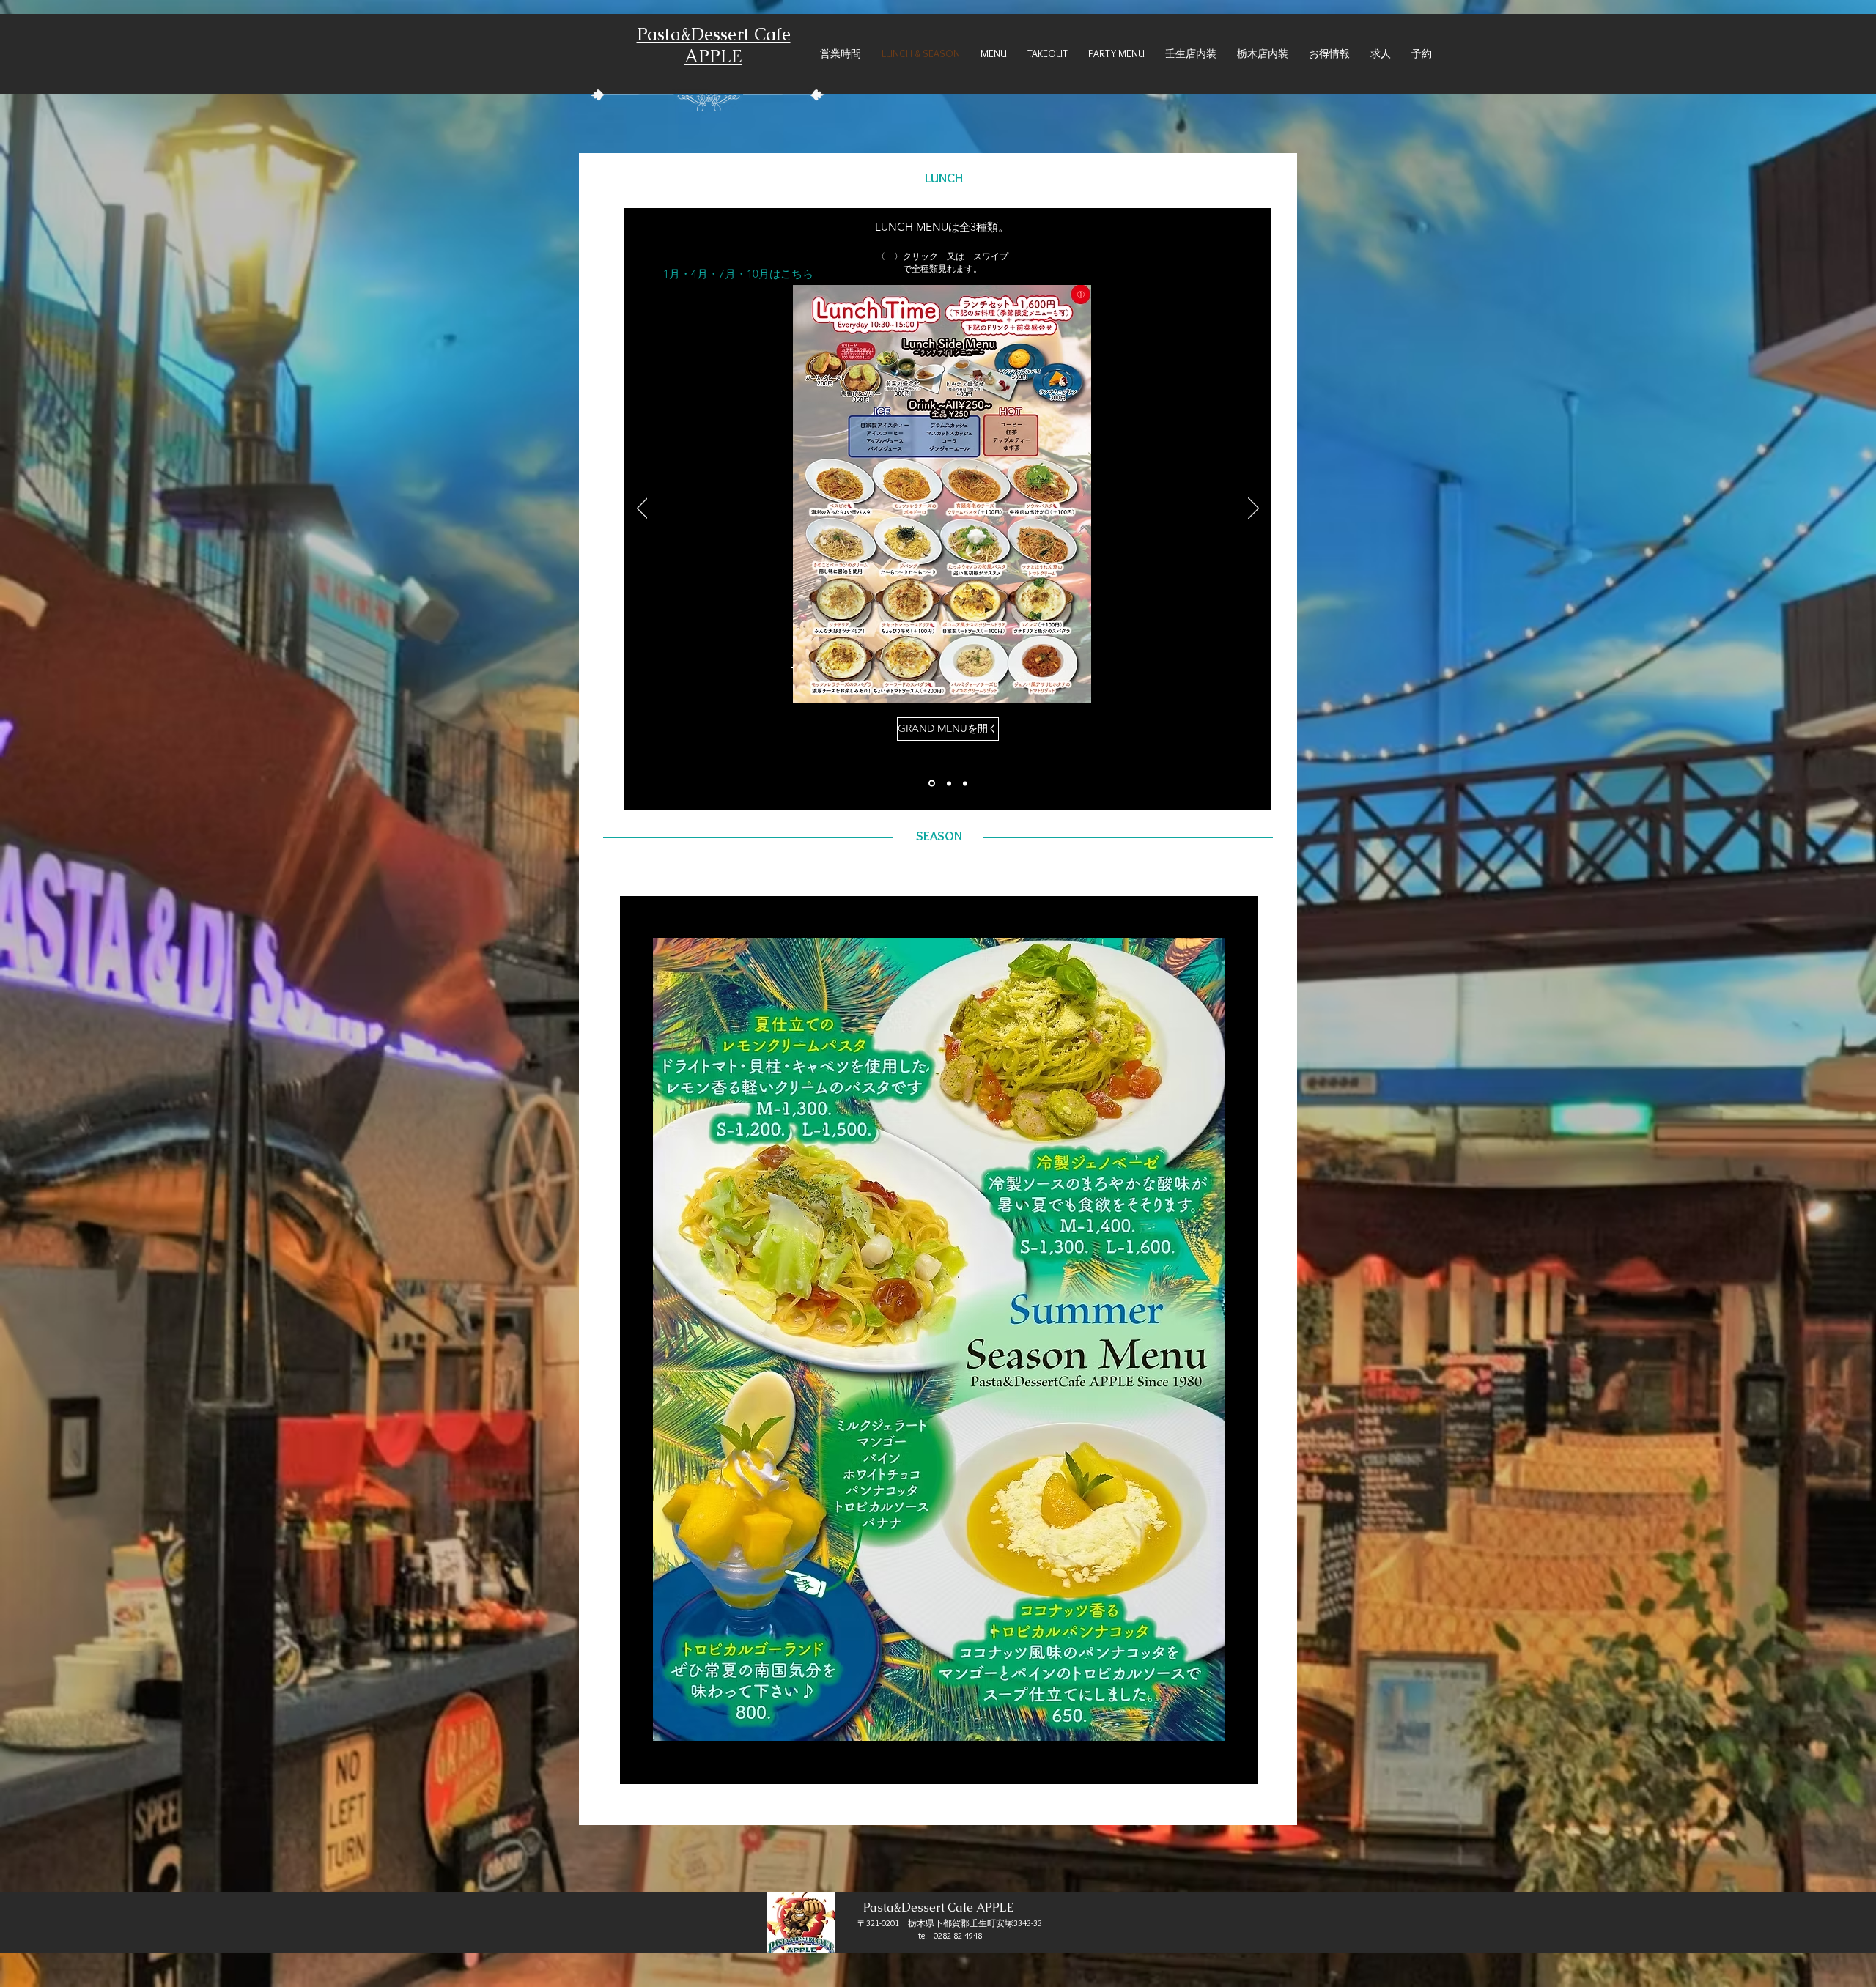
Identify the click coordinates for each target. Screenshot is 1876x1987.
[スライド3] (965, 783)
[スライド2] (949, 783)
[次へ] (1253, 509)
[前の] (642, 509)
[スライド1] (932, 784)
